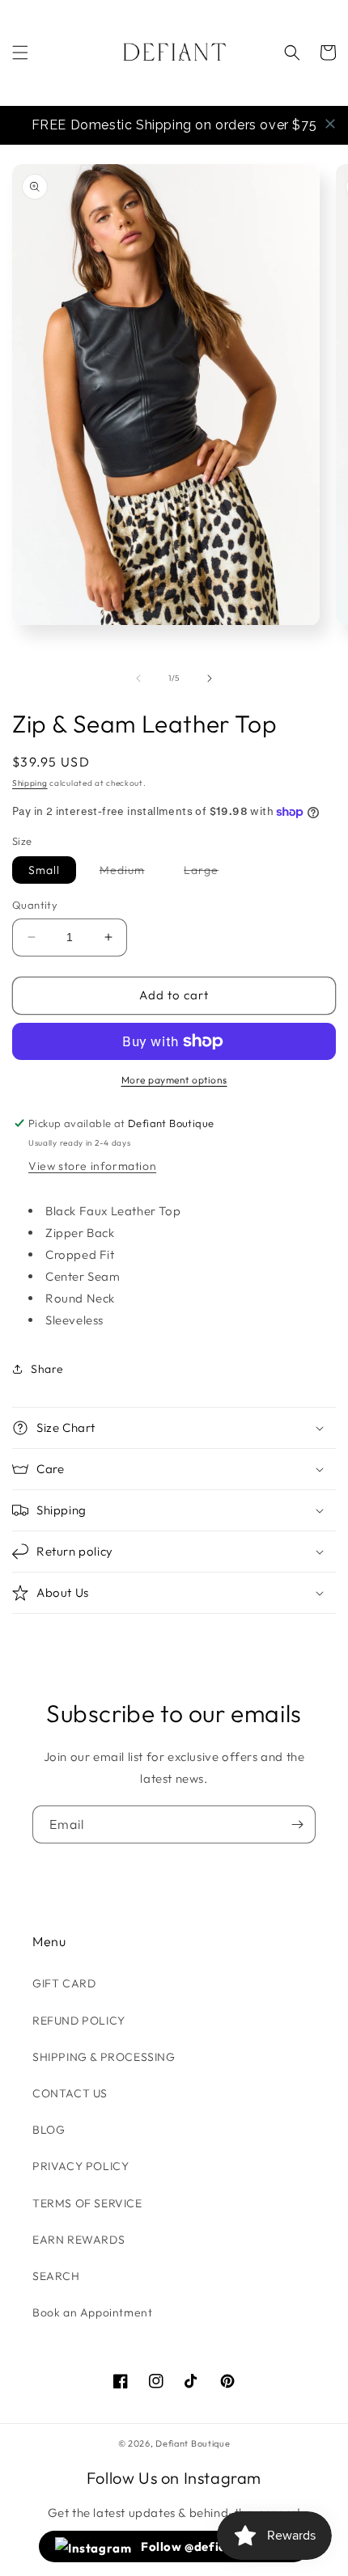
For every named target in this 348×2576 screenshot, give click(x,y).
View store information (92, 1166)
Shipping (30, 783)
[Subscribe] (297, 1824)
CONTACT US (70, 2093)
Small (44, 870)
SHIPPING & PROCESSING (104, 2057)
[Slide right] (210, 678)
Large (209, 873)
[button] (20, 53)
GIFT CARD (64, 1983)
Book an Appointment (92, 2312)
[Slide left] (138, 678)
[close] (330, 124)
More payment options (174, 1080)
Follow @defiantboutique (216, 2546)
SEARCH (56, 2276)
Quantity (35, 905)
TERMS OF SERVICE (87, 2203)
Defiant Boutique (193, 2443)
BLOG (49, 2130)
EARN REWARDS (79, 2240)
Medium (130, 873)
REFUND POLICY (79, 2021)
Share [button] (47, 1369)
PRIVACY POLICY (81, 2166)
